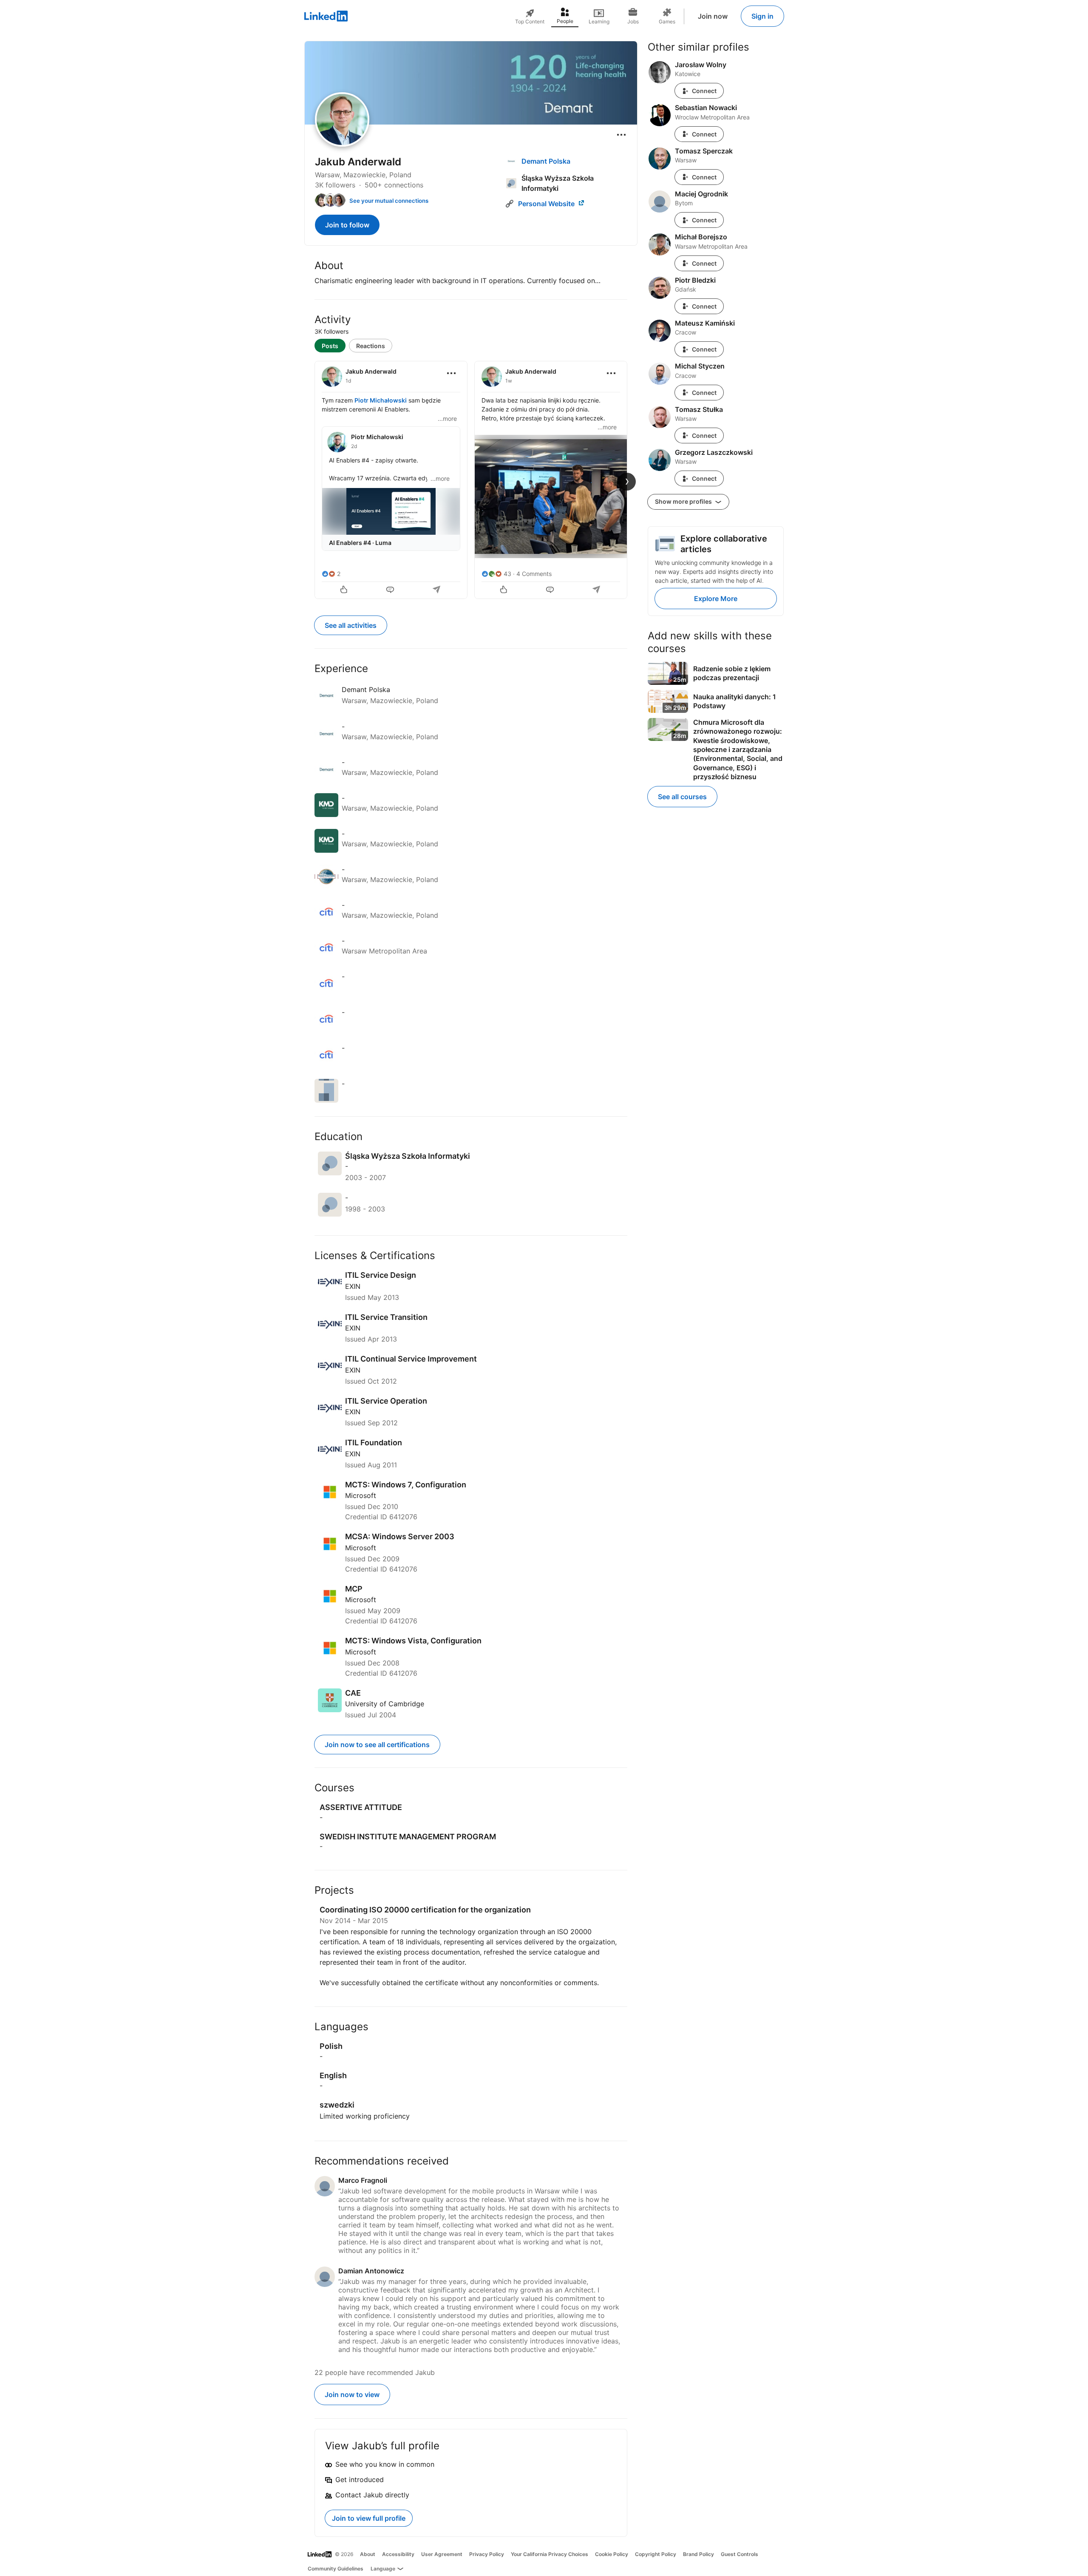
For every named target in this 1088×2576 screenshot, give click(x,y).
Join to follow (347, 225)
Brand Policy (698, 2554)
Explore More (716, 599)
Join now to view (352, 2394)
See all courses (682, 797)
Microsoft (361, 1495)
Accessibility (398, 2554)
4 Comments (534, 574)
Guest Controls (739, 2554)
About (368, 2554)
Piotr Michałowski (381, 400)
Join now (713, 16)
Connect (704, 91)
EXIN (353, 1286)
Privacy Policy (487, 2554)
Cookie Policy (612, 2554)
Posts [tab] (330, 346)
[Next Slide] (627, 482)
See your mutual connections (389, 201)
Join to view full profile (369, 2518)
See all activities (351, 625)
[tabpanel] (471, 479)
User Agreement (442, 2554)
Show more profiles (684, 501)
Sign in (762, 16)
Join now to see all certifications (377, 1745)
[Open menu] (621, 135)
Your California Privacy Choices (550, 2554)
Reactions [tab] (371, 346)
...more (447, 418)
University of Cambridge (385, 1704)
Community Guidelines (336, 2569)
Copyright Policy (656, 2554)
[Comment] (391, 590)
